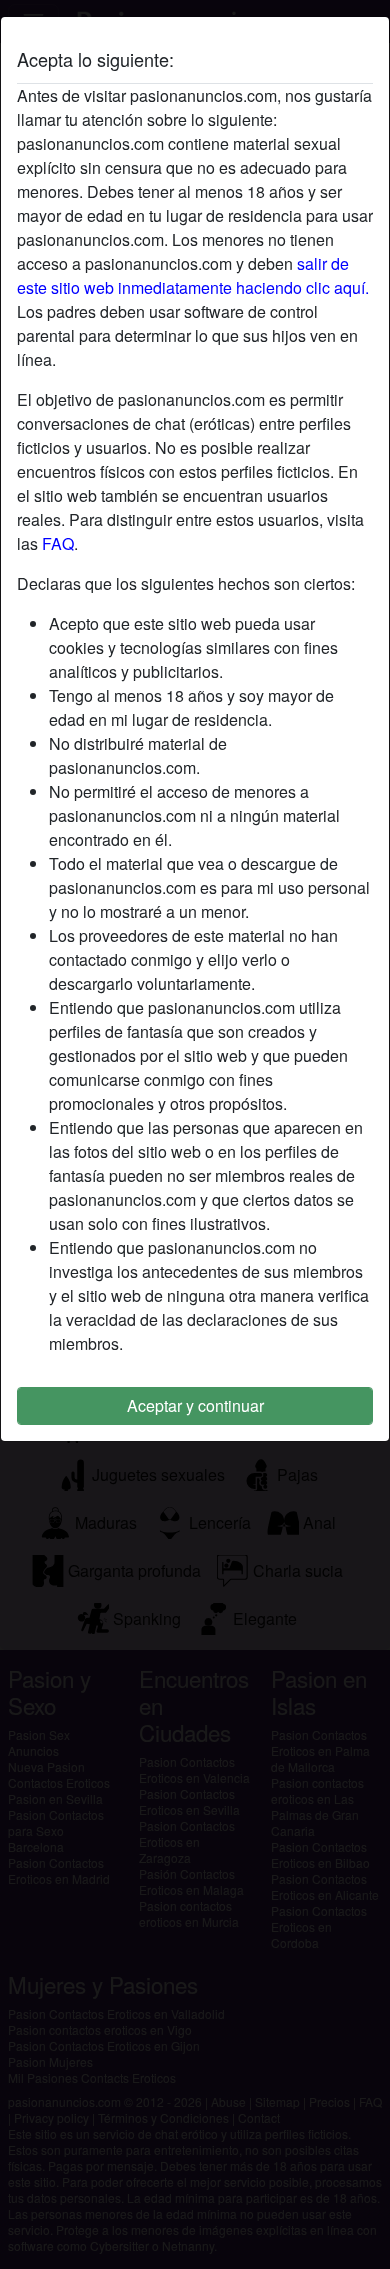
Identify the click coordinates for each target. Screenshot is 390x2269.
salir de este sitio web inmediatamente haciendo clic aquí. (193, 275)
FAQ (58, 543)
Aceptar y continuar (195, 1405)
